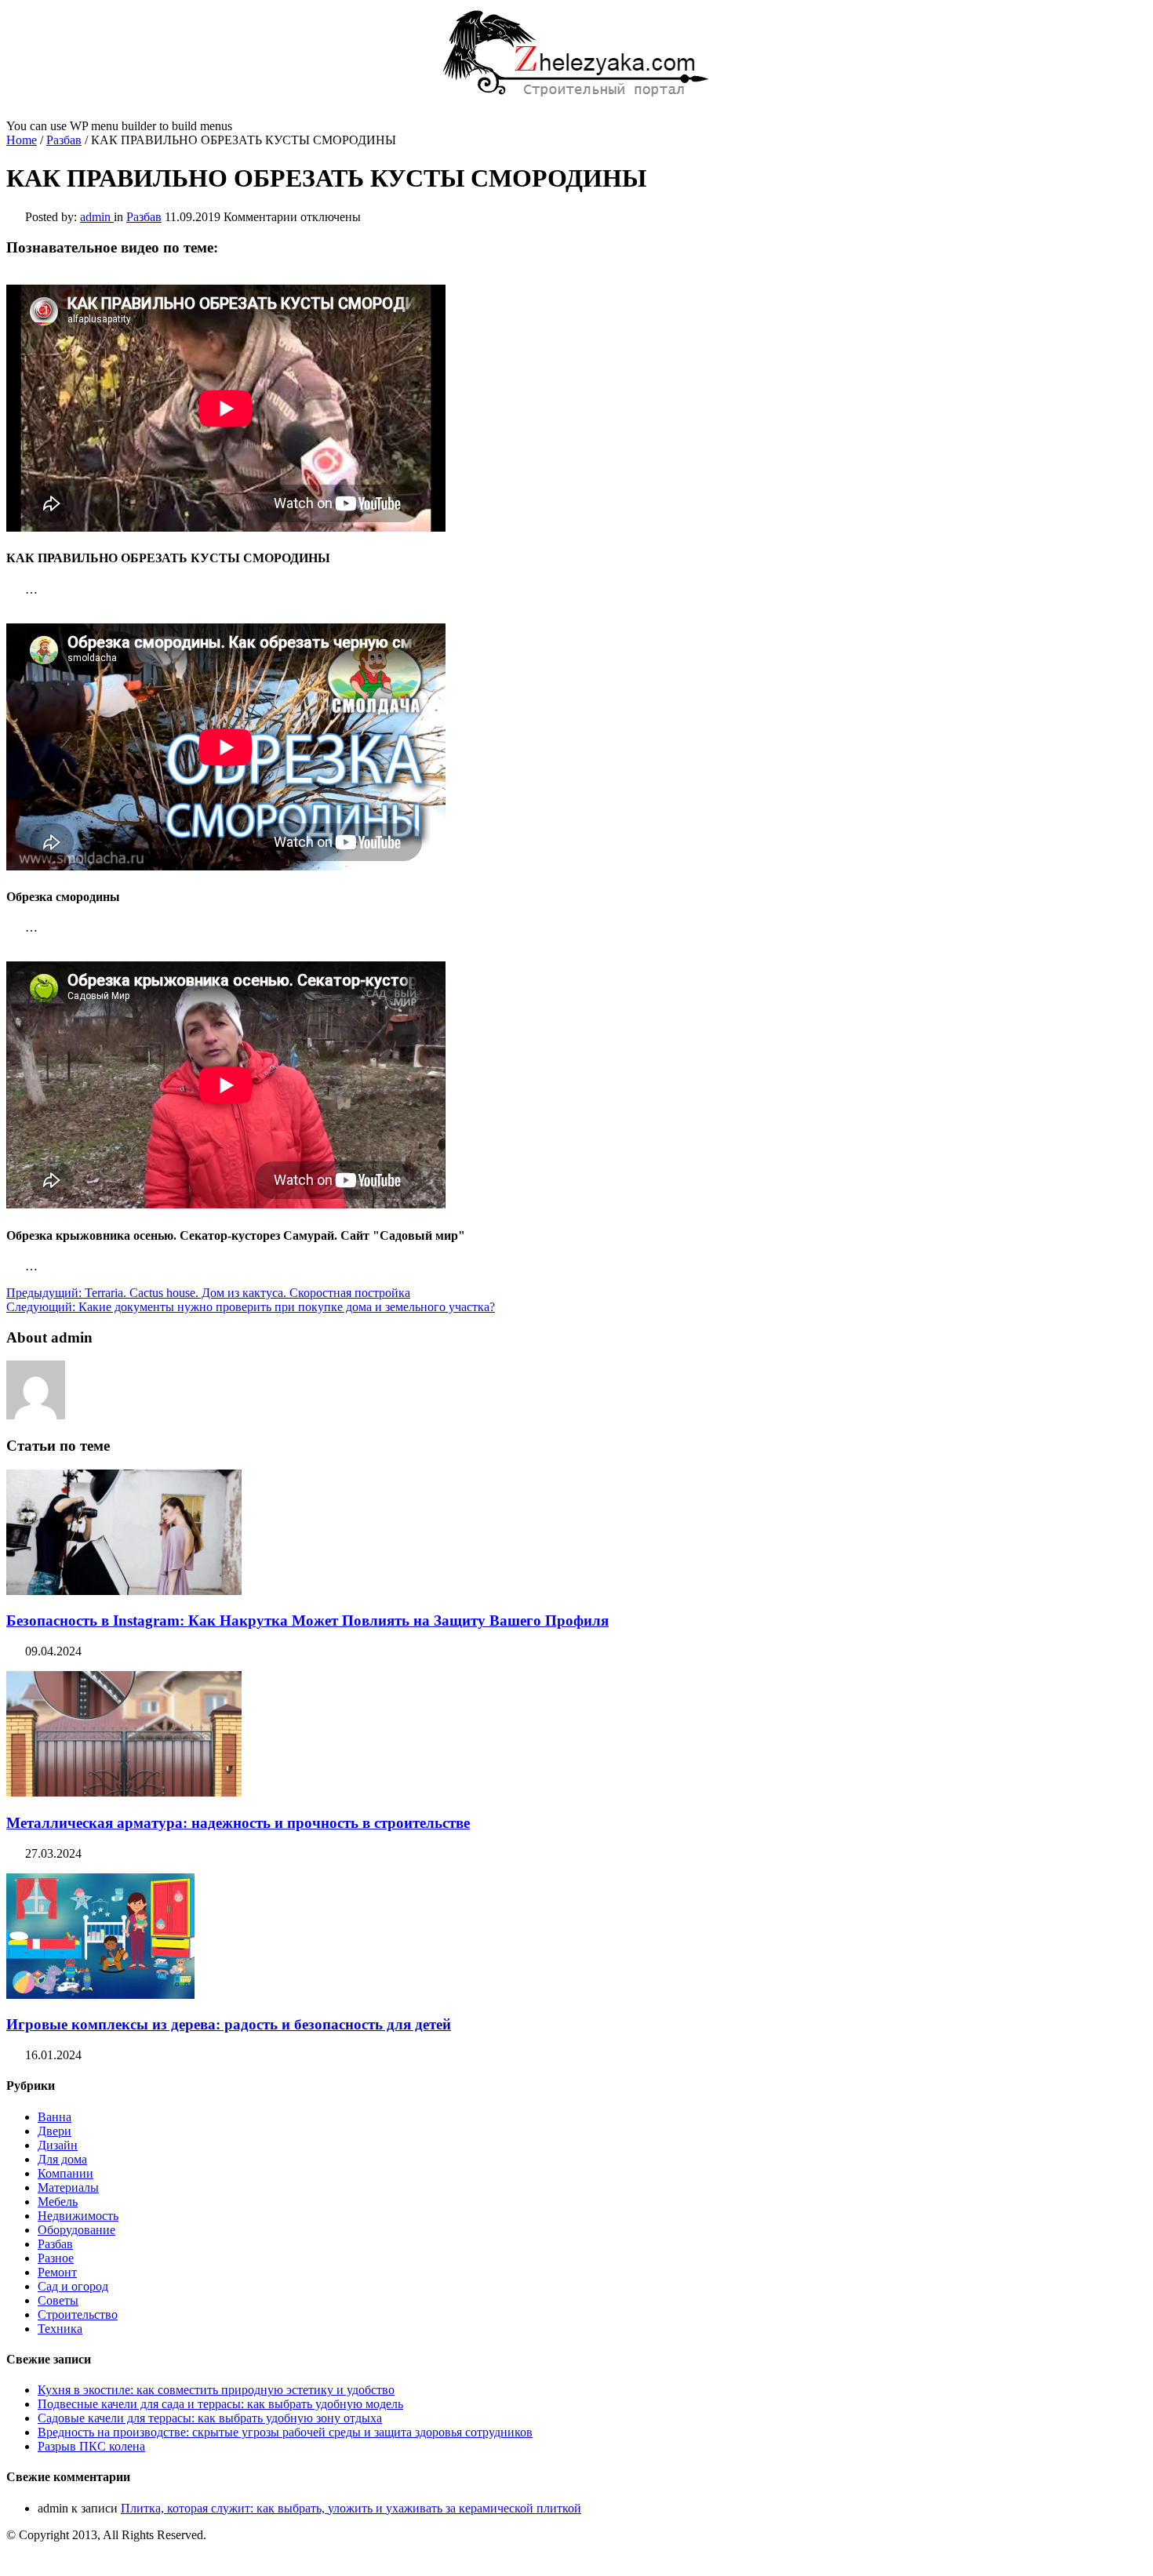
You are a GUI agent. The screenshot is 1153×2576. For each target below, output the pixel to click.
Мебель (58, 2202)
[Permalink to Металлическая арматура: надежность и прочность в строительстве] (124, 1792)
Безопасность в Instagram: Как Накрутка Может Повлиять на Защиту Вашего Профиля (307, 1620)
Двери (55, 2131)
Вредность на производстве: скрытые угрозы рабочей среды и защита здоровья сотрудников (285, 2432)
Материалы (68, 2187)
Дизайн (58, 2145)
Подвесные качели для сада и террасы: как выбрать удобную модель (220, 2404)
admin (97, 217)
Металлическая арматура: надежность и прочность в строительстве (238, 1823)
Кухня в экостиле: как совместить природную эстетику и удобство (216, 2390)
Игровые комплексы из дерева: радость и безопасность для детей (229, 2024)
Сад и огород (73, 2286)
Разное (56, 2258)
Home (22, 140)
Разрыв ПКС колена (91, 2446)
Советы (58, 2300)
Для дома (62, 2159)
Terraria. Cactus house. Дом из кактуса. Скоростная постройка (208, 1293)
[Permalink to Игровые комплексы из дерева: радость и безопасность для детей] (100, 1995)
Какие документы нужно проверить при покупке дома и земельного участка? (251, 1307)
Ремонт (57, 2272)
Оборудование (76, 2230)
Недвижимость (78, 2216)
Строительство (78, 2314)
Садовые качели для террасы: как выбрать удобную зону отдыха (210, 2418)
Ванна (55, 2117)
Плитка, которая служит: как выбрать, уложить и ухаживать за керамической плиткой (351, 2508)
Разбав (64, 140)
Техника (60, 2329)
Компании (65, 2173)
